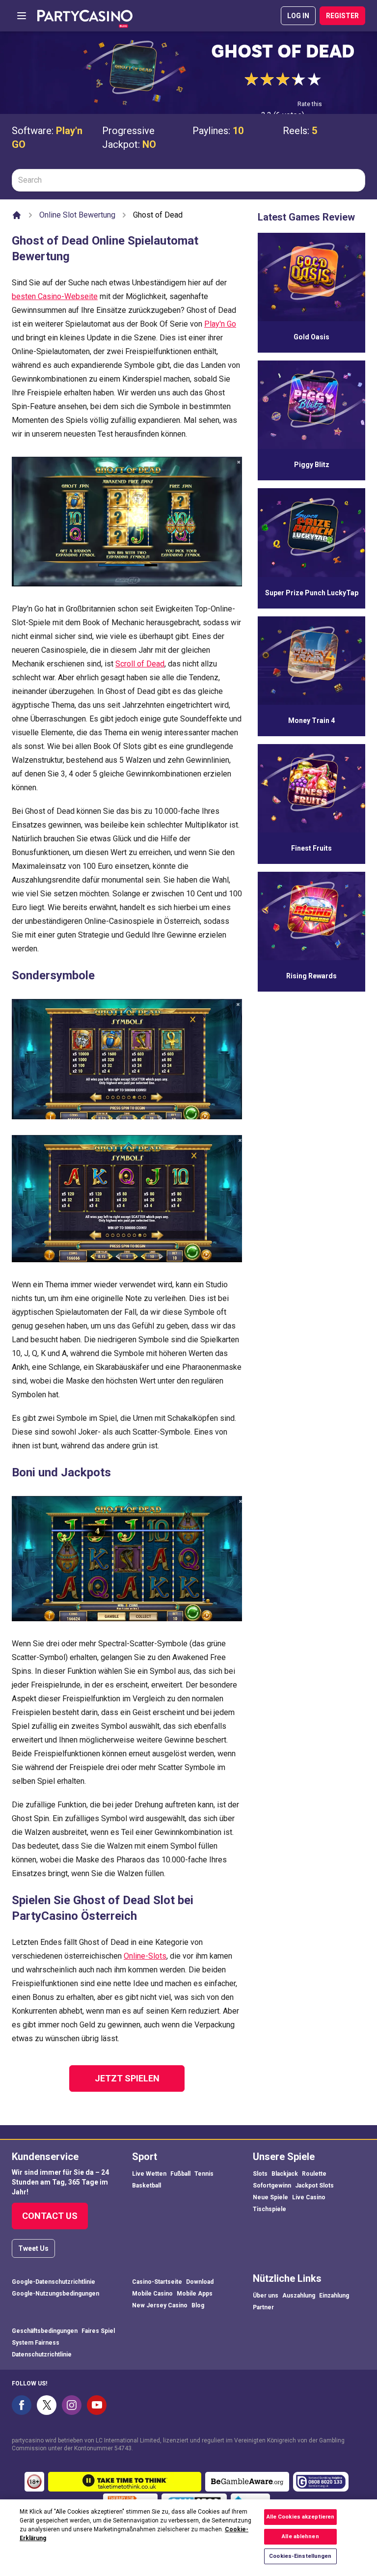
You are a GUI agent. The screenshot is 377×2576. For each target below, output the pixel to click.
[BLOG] (85, 16)
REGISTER (342, 16)
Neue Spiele (270, 2197)
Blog (198, 2305)
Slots (260, 2174)
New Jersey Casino (160, 2305)
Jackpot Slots (314, 2186)
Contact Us (50, 2216)
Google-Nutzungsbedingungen (55, 2294)
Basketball (147, 2186)
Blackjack (285, 2174)
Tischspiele (269, 2209)
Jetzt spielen (127, 2078)
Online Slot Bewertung (77, 215)
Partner (263, 2307)
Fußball (180, 2174)
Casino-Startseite (157, 2282)
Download (200, 2282)
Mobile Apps (195, 2294)
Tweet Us (33, 2248)
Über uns (266, 2296)
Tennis (204, 2174)
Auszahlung (299, 2296)
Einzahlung (334, 2296)
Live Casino (309, 2197)
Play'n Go (220, 324)
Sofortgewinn (272, 2186)
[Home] (17, 215)
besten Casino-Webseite (55, 296)
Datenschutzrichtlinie (42, 2354)
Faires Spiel (98, 2331)
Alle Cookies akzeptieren (301, 2517)
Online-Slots (145, 1956)
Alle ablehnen (300, 2536)
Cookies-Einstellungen (300, 2556)
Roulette (314, 2174)
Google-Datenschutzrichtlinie (54, 2282)
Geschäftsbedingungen (45, 2331)
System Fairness (36, 2343)
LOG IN (298, 16)
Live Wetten (149, 2174)
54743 (123, 2448)
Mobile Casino (152, 2294)
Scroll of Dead (140, 664)
